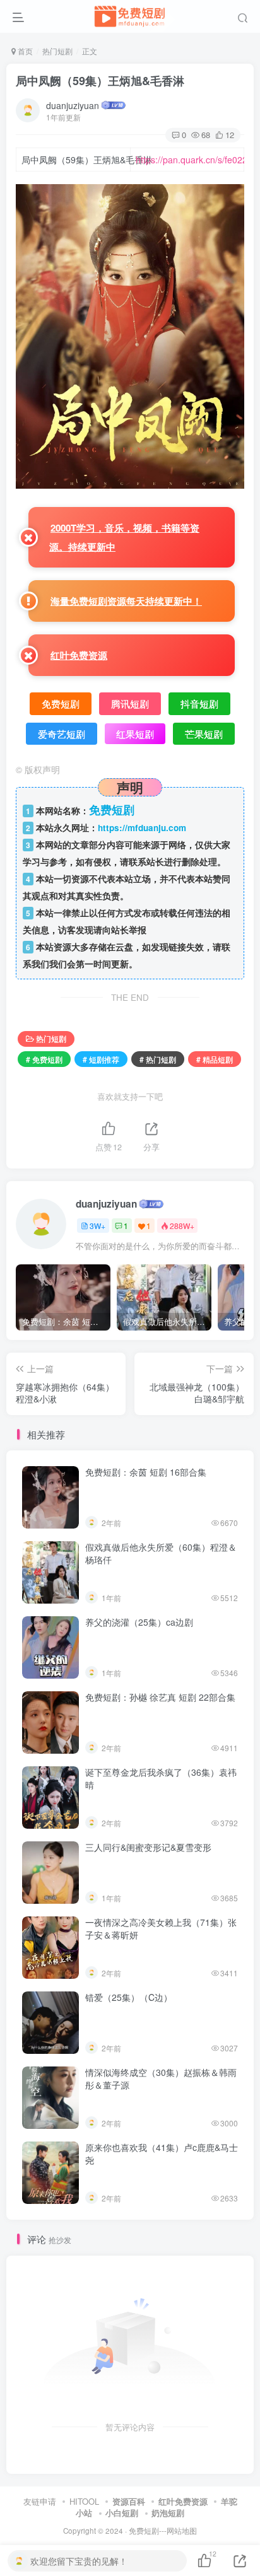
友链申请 (40, 2501)
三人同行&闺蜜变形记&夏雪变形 (148, 1847)
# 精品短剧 (215, 1059)
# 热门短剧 (158, 1059)
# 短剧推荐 (101, 1059)
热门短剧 (57, 51)
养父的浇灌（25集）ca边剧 (139, 1622)
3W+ (98, 1226)
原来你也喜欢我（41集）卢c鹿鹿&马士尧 (162, 2153)
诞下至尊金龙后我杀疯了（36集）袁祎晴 (161, 1778)
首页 (24, 51)
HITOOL (84, 2501)
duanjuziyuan (73, 105)
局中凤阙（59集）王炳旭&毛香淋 (100, 81)
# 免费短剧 (44, 1059)
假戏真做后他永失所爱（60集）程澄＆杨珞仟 (161, 1553)
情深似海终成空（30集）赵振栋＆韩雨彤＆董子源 (161, 2078)
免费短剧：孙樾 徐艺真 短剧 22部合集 (160, 1697)
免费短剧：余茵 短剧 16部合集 (146, 1472)
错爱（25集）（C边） (129, 1997)
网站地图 (182, 2531)
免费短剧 (144, 2531)
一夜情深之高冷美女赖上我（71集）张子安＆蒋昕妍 (161, 1928)
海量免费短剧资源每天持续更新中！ (126, 601)
